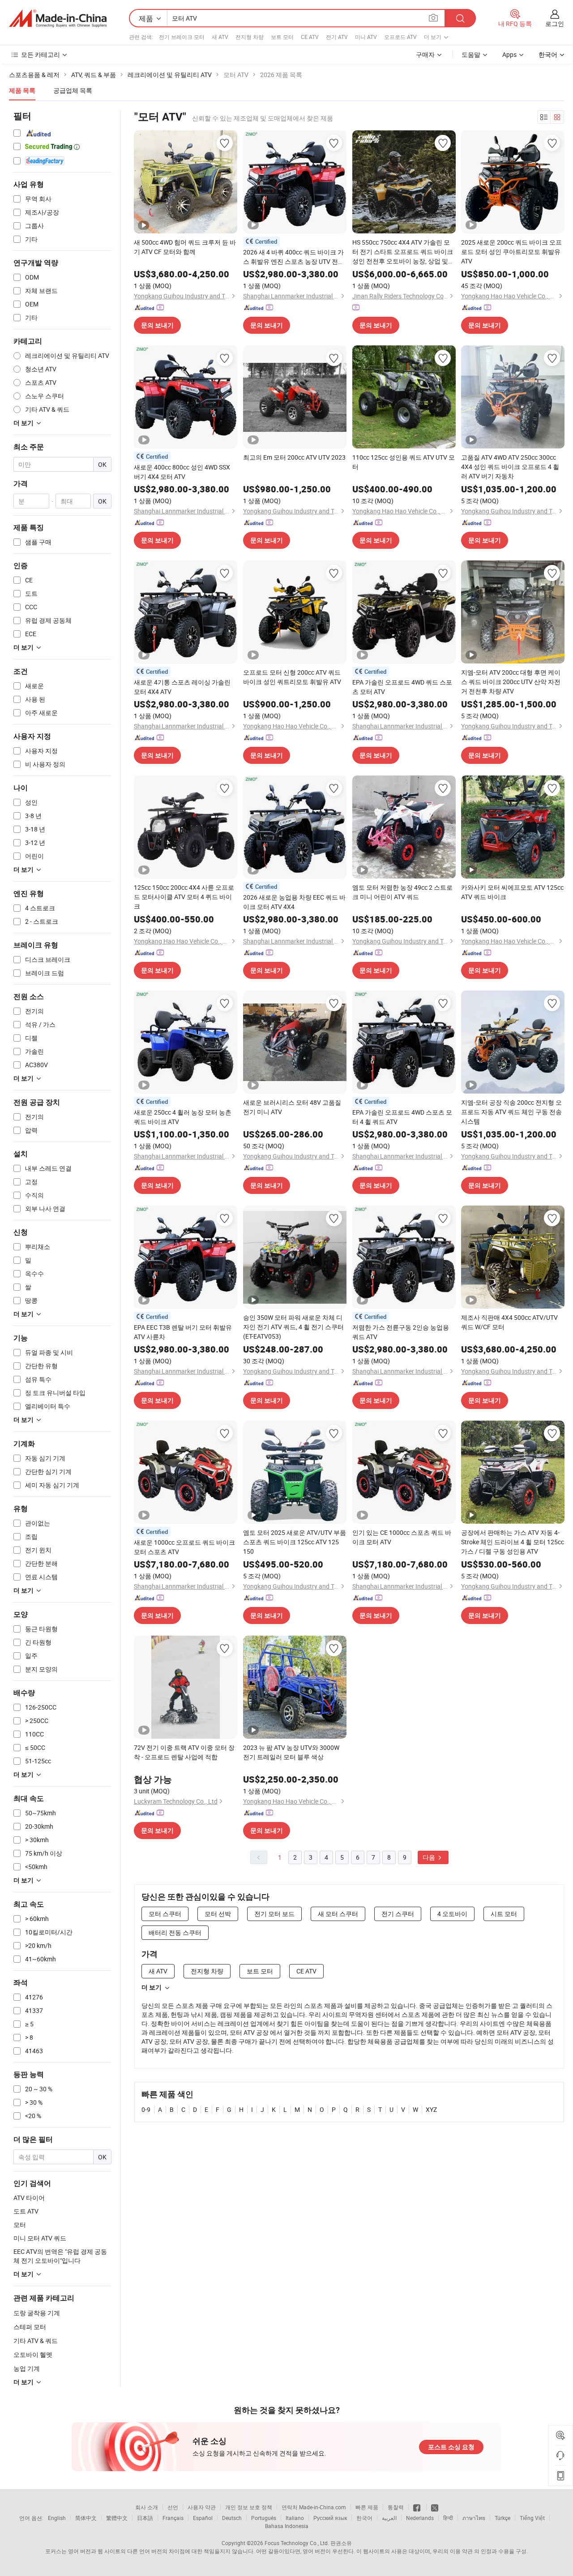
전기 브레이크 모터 (182, 37)
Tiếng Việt (532, 2518)
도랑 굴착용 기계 (37, 2313)
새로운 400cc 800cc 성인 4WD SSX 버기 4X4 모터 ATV (182, 472)
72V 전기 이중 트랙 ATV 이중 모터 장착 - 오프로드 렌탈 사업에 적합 (184, 1752)
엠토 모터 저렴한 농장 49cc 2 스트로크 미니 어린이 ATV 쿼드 (402, 892)
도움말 (471, 54)
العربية (389, 2518)
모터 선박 (218, 1914)
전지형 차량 (250, 37)
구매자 (425, 54)
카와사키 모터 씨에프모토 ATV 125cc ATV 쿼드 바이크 (512, 892)
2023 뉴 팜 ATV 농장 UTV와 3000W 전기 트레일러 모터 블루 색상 (291, 1752)
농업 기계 (27, 2368)
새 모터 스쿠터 (338, 1914)
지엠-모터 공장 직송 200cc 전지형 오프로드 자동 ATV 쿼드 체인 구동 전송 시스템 (511, 1112)
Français (173, 2518)
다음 (430, 1857)
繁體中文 (117, 2518)
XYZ (431, 2109)
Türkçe (502, 2518)
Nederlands (420, 2518)
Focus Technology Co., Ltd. (297, 2543)
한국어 (364, 2518)
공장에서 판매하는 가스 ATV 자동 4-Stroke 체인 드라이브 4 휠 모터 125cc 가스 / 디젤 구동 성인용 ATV (513, 1542)
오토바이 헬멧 (33, 2354)
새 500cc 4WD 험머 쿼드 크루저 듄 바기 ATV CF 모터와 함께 (185, 247)
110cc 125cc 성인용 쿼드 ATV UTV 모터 (404, 462)
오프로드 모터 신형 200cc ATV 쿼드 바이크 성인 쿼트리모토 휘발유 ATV (292, 677)
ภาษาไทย (474, 2518)
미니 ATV (366, 37)
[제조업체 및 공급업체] (58, 18)
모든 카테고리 (41, 54)
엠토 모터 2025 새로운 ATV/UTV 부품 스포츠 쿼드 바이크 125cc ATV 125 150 (295, 1542)
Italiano (295, 2518)
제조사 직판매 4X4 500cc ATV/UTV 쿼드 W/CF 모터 (509, 1322)
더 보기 (152, 1987)
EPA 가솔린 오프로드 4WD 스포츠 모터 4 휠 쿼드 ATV (402, 1117)
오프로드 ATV (400, 37)
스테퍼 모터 (30, 2327)
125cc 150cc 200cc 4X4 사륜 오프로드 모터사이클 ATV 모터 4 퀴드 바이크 (184, 897)
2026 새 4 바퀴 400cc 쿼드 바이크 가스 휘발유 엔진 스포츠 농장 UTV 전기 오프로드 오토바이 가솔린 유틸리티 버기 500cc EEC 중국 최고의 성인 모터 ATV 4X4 (294, 257)
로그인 (555, 24)
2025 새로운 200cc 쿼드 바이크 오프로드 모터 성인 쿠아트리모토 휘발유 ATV (511, 252)
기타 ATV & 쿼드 (36, 2341)
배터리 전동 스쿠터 (175, 1932)
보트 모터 (282, 37)
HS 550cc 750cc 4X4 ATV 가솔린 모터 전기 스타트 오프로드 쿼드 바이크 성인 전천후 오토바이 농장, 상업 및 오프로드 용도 (403, 252)
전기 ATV (337, 37)
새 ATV (220, 37)
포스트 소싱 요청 (451, 2447)
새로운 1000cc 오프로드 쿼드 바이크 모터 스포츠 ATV (184, 1547)
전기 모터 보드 (274, 1914)
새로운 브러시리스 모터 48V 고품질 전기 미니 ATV (292, 1107)
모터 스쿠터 (165, 1914)
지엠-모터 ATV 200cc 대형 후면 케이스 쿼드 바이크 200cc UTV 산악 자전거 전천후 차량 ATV (511, 682)
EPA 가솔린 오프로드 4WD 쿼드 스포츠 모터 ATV (402, 687)
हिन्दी (448, 2518)
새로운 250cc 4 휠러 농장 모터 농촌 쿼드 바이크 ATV (183, 1117)
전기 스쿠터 (398, 1914)
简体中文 (86, 2518)
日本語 (145, 2518)
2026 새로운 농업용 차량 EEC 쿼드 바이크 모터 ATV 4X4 (294, 902)
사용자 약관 (202, 2507)
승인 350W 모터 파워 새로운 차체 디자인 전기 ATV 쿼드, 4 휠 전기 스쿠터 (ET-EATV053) (293, 1327)
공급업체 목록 (73, 90)
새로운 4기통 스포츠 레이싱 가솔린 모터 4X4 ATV (182, 687)
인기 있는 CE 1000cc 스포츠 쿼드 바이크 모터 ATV (402, 1537)
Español (203, 2518)
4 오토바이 (452, 1914)
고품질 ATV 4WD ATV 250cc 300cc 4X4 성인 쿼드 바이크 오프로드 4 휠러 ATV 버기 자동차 (510, 467)
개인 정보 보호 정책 (249, 2507)
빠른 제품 (367, 2507)
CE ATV (310, 37)
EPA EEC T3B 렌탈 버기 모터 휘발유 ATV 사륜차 (183, 1332)
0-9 (146, 2109)
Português (264, 2518)
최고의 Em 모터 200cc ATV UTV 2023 (294, 457)
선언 (173, 2507)
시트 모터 (504, 1914)
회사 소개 (147, 2507)
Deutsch (232, 2518)
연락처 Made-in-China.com (314, 2507)
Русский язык (330, 2518)
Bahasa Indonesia (287, 2526)
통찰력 (396, 2507)
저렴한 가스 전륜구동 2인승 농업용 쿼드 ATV (401, 1332)
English (57, 2518)
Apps (509, 54)
